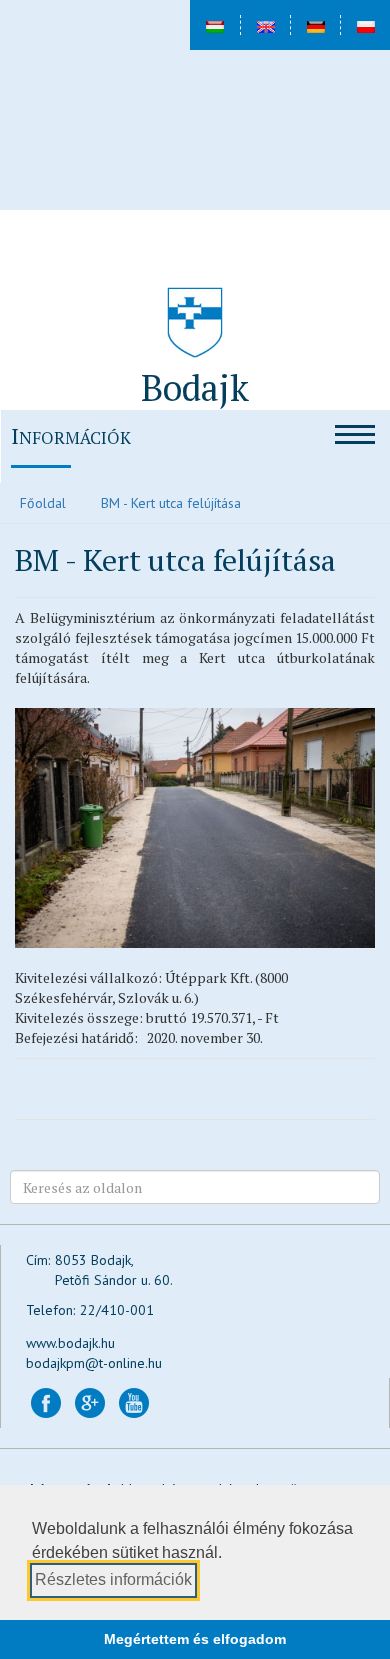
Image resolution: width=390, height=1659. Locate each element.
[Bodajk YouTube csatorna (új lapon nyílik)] (134, 1402)
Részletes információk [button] (113, 1579)
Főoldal (43, 503)
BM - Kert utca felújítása (171, 503)
